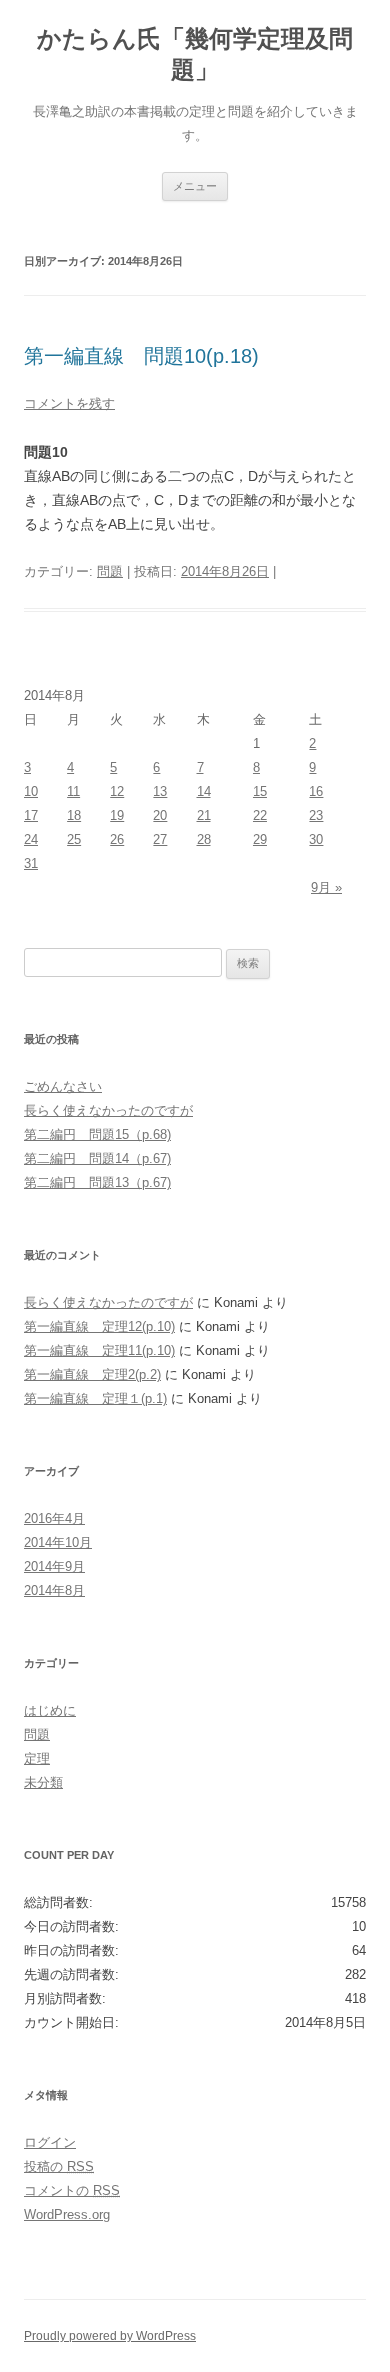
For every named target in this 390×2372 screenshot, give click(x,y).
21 (204, 815)
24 (31, 839)
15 (260, 791)
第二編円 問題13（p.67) (97, 1182)
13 (160, 791)
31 (31, 863)
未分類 (43, 1782)
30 (316, 839)
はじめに (50, 1710)
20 (160, 815)
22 (260, 815)
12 (117, 791)
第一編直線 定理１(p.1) (95, 1398)
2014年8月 (54, 1590)
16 (316, 791)
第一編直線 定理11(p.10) (99, 1350)
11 (73, 791)
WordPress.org (67, 2214)
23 (316, 815)
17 (31, 815)
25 (74, 839)
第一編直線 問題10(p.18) (141, 356)
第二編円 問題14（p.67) (97, 1158)
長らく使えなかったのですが (108, 1110)
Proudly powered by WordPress (110, 2336)
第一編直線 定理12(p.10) (99, 1326)
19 (117, 815)
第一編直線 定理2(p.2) (92, 1374)
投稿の (59, 2166)
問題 (110, 571)
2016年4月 (54, 1518)
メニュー (195, 186)
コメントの (72, 2190)
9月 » (326, 887)
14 (204, 791)
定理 (37, 1758)
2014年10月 (58, 1542)
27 (160, 839)
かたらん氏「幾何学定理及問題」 (195, 54)
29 (260, 839)
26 (117, 839)
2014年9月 (54, 1566)
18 (74, 815)
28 (204, 839)
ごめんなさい (63, 1086)
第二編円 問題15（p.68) (97, 1134)
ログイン (50, 2142)
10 (31, 791)
